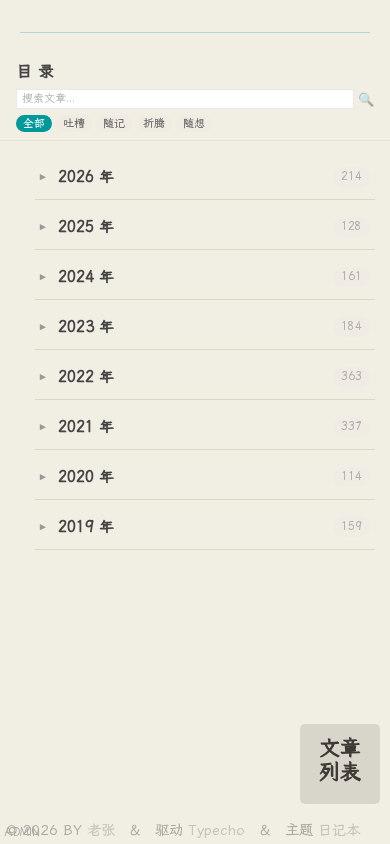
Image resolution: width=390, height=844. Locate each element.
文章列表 (340, 760)
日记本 (339, 830)
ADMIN (22, 832)
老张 (103, 830)
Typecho (216, 830)
